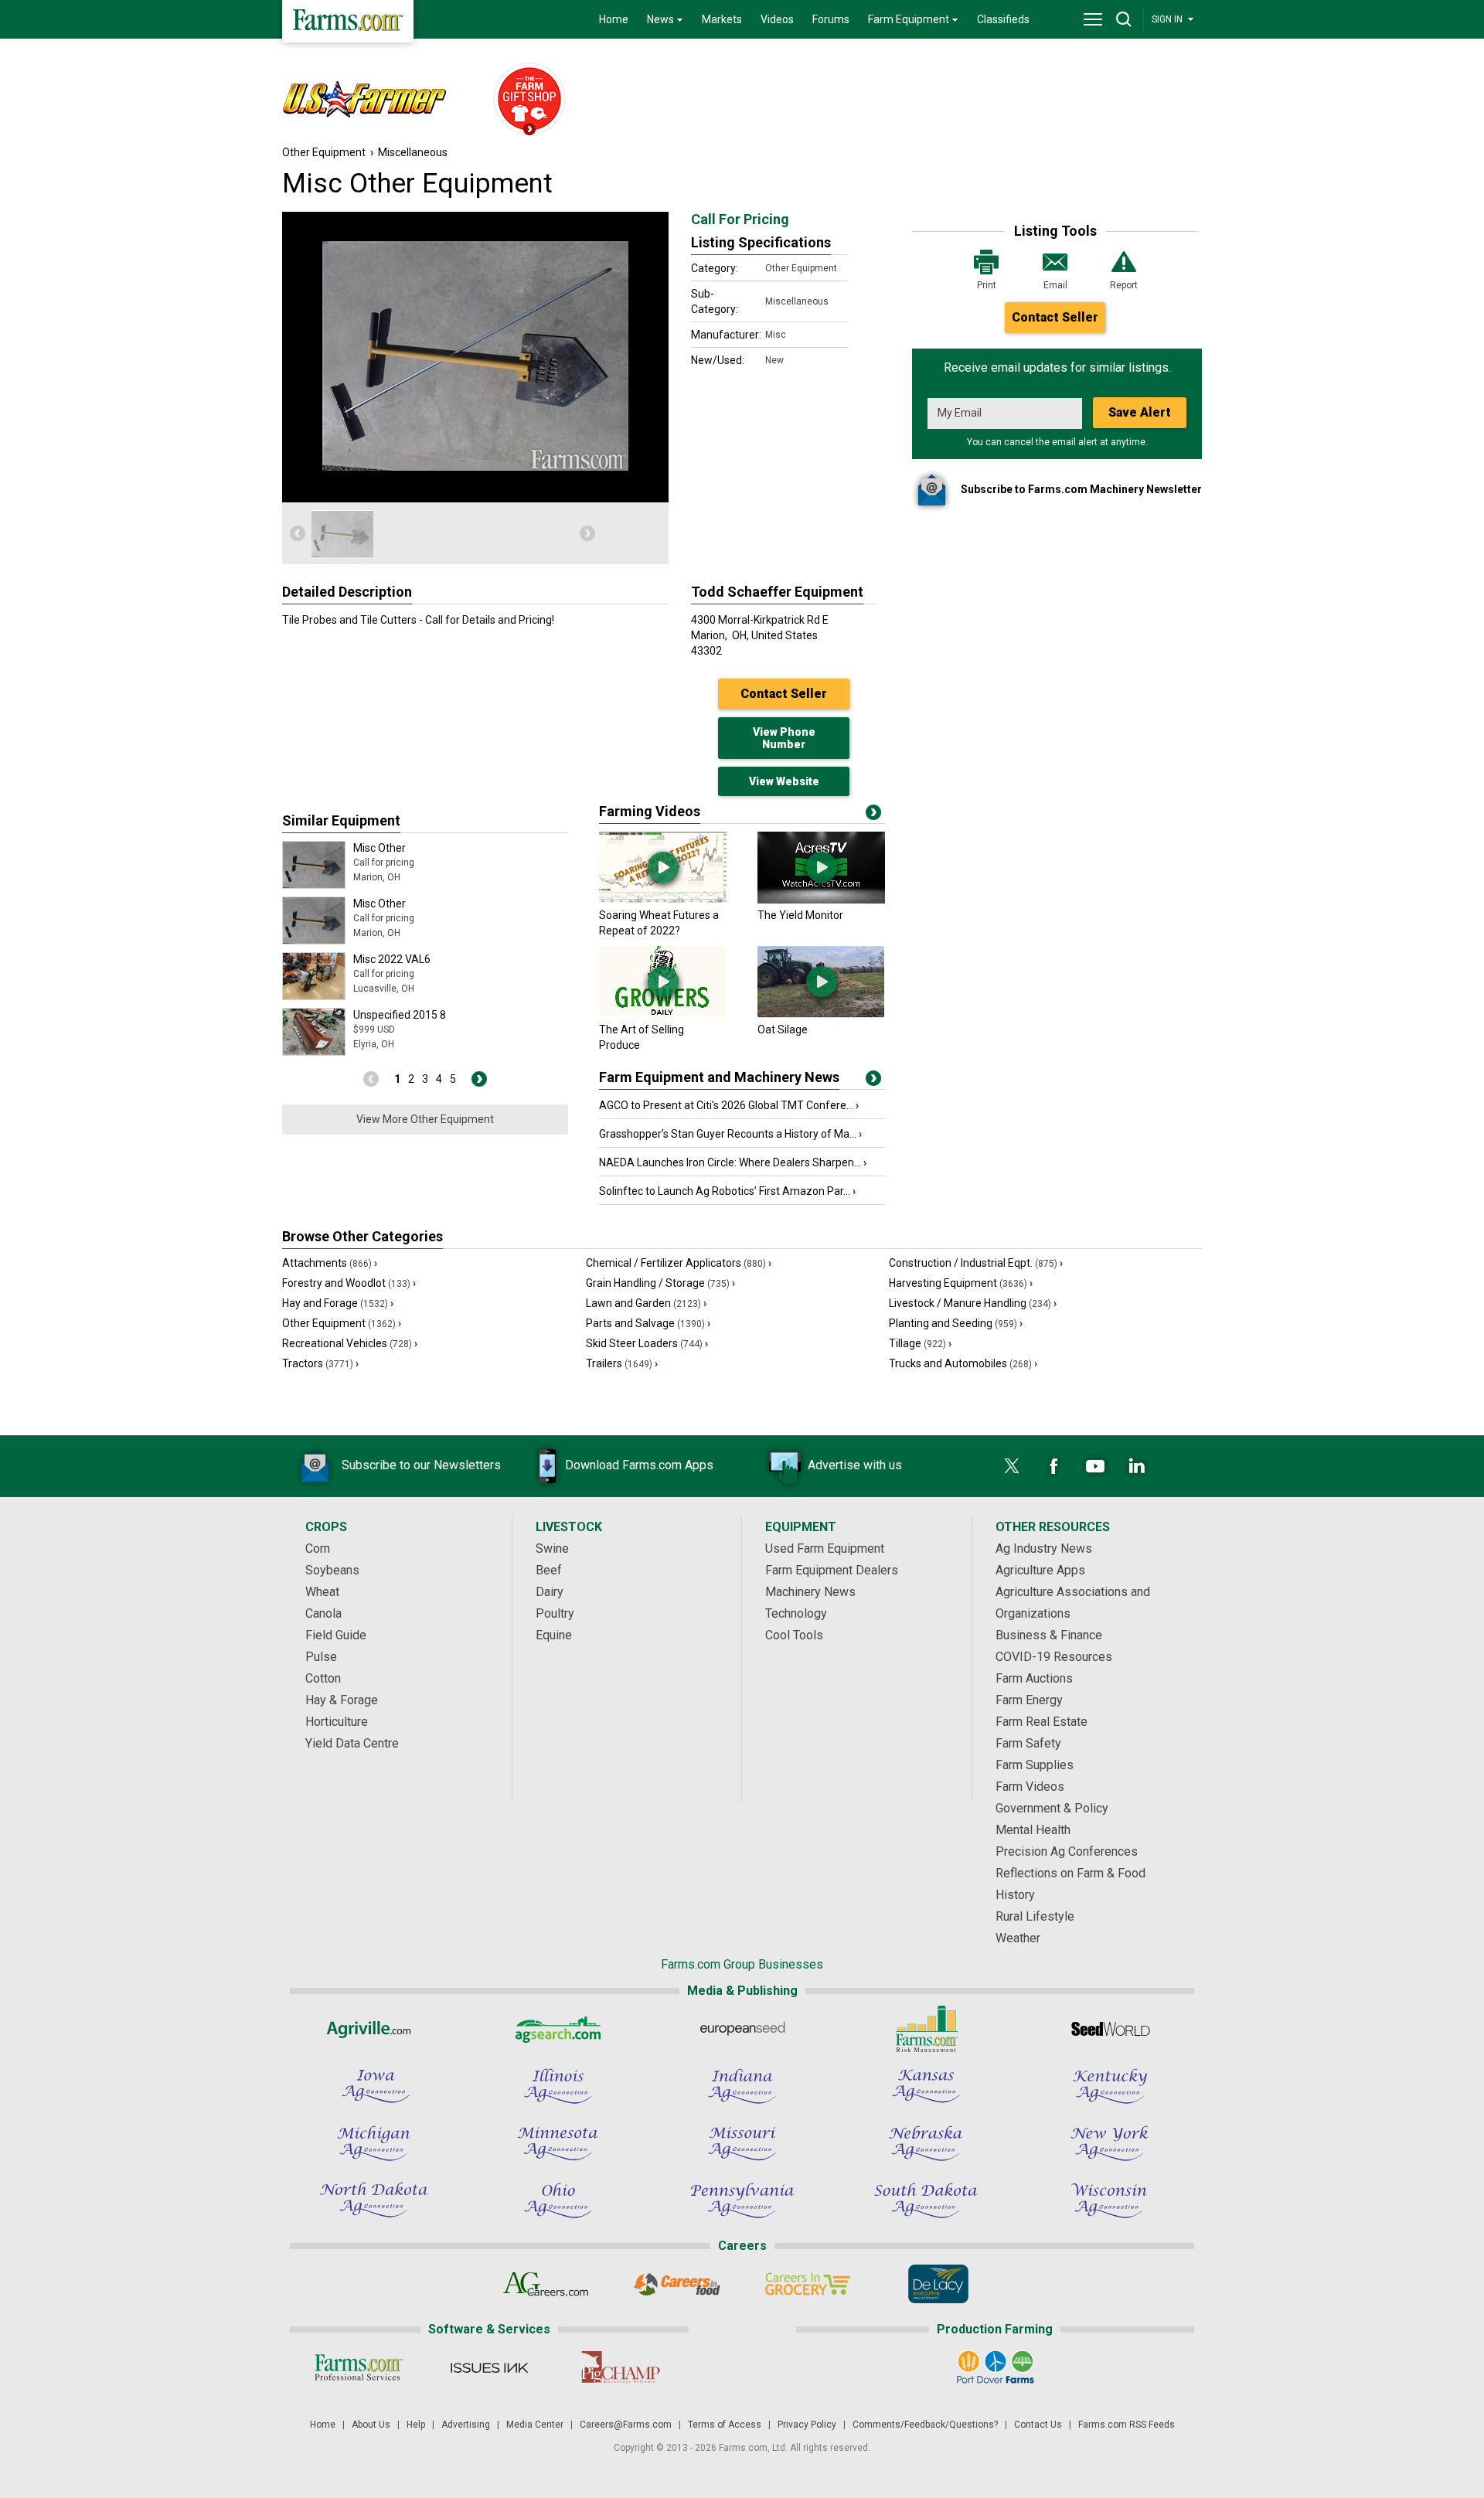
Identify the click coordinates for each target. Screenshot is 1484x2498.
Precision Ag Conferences (1067, 1851)
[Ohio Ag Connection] (558, 2200)
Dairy (550, 1592)
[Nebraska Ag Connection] (926, 2143)
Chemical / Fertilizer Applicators (679, 1263)
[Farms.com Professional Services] (358, 2367)
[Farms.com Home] (348, 21)
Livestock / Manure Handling (973, 1303)
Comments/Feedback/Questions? (925, 2425)
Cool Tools (794, 1635)
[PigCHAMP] (619, 2367)
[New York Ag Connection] (1110, 2143)
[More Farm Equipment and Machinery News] (873, 1081)
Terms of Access (725, 2425)
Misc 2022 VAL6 (392, 959)
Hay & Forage (342, 1700)
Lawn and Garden (646, 1303)
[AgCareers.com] (546, 2284)
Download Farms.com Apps (639, 1465)
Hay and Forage (338, 1303)
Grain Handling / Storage (660, 1283)
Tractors (320, 1363)
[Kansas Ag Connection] (926, 2086)
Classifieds (1003, 19)
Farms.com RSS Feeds (1127, 2425)
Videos (777, 19)
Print (987, 285)
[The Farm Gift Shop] (522, 100)
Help (416, 2425)
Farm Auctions (1034, 1678)
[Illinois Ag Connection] (558, 2086)
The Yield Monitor (800, 915)
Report (1124, 285)
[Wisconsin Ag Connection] (1110, 2200)
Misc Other (380, 848)
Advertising (466, 2425)
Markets (722, 19)
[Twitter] (1012, 1466)
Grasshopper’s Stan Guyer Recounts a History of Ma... (730, 1134)
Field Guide (336, 1635)
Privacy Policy (807, 2425)
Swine (552, 1548)
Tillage (920, 1343)
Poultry (555, 1613)
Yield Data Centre (352, 1743)
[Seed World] (1110, 2029)
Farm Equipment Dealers (832, 1570)
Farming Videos (650, 811)
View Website (784, 781)
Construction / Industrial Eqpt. (976, 1263)
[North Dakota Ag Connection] (374, 2200)
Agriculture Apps (1040, 1570)
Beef (549, 1570)
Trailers (622, 1363)
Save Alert (1140, 412)
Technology (796, 1613)
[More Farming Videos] (873, 815)
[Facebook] (1053, 1466)
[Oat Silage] (821, 1014)
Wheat (322, 1592)
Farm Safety (1028, 1743)
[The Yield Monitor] (821, 900)
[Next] (587, 533)
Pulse (321, 1657)
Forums (831, 19)
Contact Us (1038, 2425)
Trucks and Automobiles (963, 1363)
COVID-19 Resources (1054, 1657)
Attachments (330, 1263)
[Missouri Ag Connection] (742, 2143)
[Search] (1124, 19)
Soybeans (332, 1570)
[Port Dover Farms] (995, 2367)
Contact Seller (1055, 317)
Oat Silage (783, 1029)
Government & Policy (1052, 1808)
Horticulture (337, 1722)
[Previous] (298, 533)
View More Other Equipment (425, 1119)
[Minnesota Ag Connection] (558, 2143)
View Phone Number (784, 738)
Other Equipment (324, 152)
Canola (323, 1613)
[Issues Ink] (489, 2367)
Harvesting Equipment (961, 1283)
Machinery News (810, 1592)
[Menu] (1093, 19)
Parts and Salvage (648, 1323)
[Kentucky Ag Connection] (1110, 2086)
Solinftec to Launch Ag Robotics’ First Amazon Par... (727, 1191)
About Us (371, 2425)
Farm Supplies (1035, 1765)
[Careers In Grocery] (807, 2284)
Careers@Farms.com (626, 2425)
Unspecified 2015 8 (400, 1015)
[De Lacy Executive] (938, 2284)
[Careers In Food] (677, 2284)
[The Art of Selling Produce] (663, 1014)
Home (614, 19)
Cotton (323, 1678)
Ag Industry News (1044, 1548)
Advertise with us (855, 1465)
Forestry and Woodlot (349, 1283)
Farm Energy (1029, 1700)
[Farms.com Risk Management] (926, 2029)
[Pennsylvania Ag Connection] (742, 2200)
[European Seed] (742, 2029)
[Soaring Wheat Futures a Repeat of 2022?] (663, 900)
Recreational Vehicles (350, 1343)
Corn (318, 1548)
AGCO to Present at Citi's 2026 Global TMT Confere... (729, 1105)
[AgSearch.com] (558, 2029)
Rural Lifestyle (1035, 1916)
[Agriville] (374, 2029)
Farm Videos (1030, 1787)
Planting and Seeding (956, 1323)
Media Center (535, 2425)
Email (1055, 285)
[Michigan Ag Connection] (374, 2143)
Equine (554, 1635)
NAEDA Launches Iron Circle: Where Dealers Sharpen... (733, 1162)
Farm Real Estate (1042, 1722)
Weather (1018, 1938)
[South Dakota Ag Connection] (926, 2200)
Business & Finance (1049, 1635)
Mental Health (1033, 1830)
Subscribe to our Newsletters (421, 1465)
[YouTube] (1095, 1466)
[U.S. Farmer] (380, 100)
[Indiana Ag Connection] (742, 2086)
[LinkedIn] (1137, 1466)
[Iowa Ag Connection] (374, 2086)
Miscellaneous (413, 152)
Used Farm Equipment (825, 1548)
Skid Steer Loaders (647, 1343)
